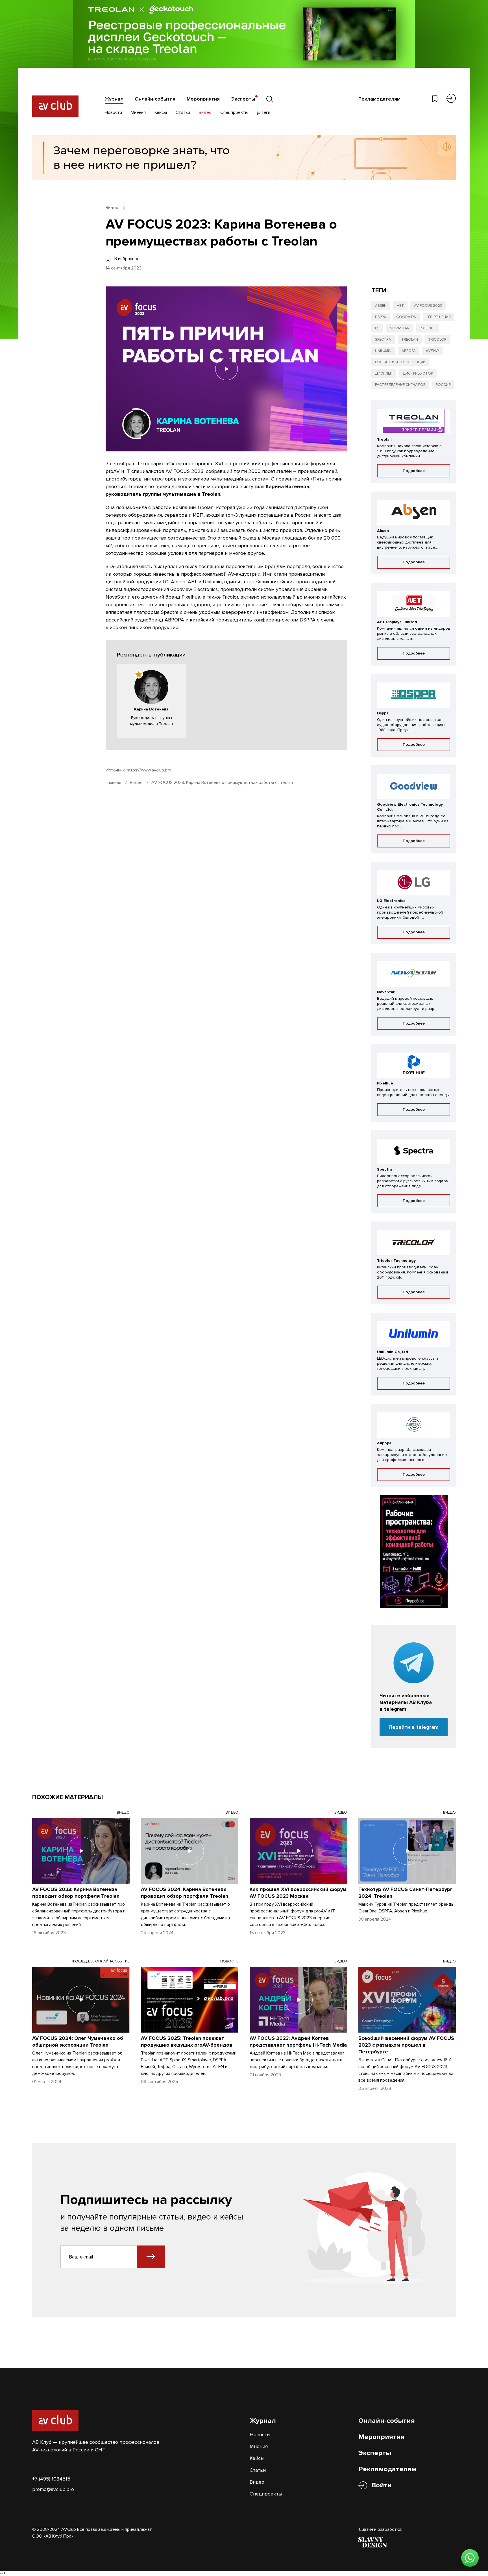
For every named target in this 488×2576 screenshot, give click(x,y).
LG (377, 328)
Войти (382, 2485)
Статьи (183, 112)
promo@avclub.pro (53, 2489)
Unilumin (383, 351)
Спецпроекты (234, 112)
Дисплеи (384, 373)
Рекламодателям (379, 99)
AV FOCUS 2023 (428, 306)
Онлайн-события (155, 99)
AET (400, 306)
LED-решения (439, 317)
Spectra (383, 340)
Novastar (400, 328)
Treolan (410, 340)
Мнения (138, 112)
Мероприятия (203, 99)
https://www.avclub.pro (149, 770)
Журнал (114, 99)
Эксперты (243, 99)
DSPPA (381, 317)
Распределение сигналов (400, 385)
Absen (381, 306)
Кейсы (161, 112)
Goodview (406, 317)
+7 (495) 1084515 (51, 2479)
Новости (113, 112)
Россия (443, 385)
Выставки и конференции (400, 362)
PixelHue (428, 328)
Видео (205, 112)
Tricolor (437, 340)
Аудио (432, 351)
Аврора (409, 351)
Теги (265, 112)
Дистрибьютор (418, 373)
